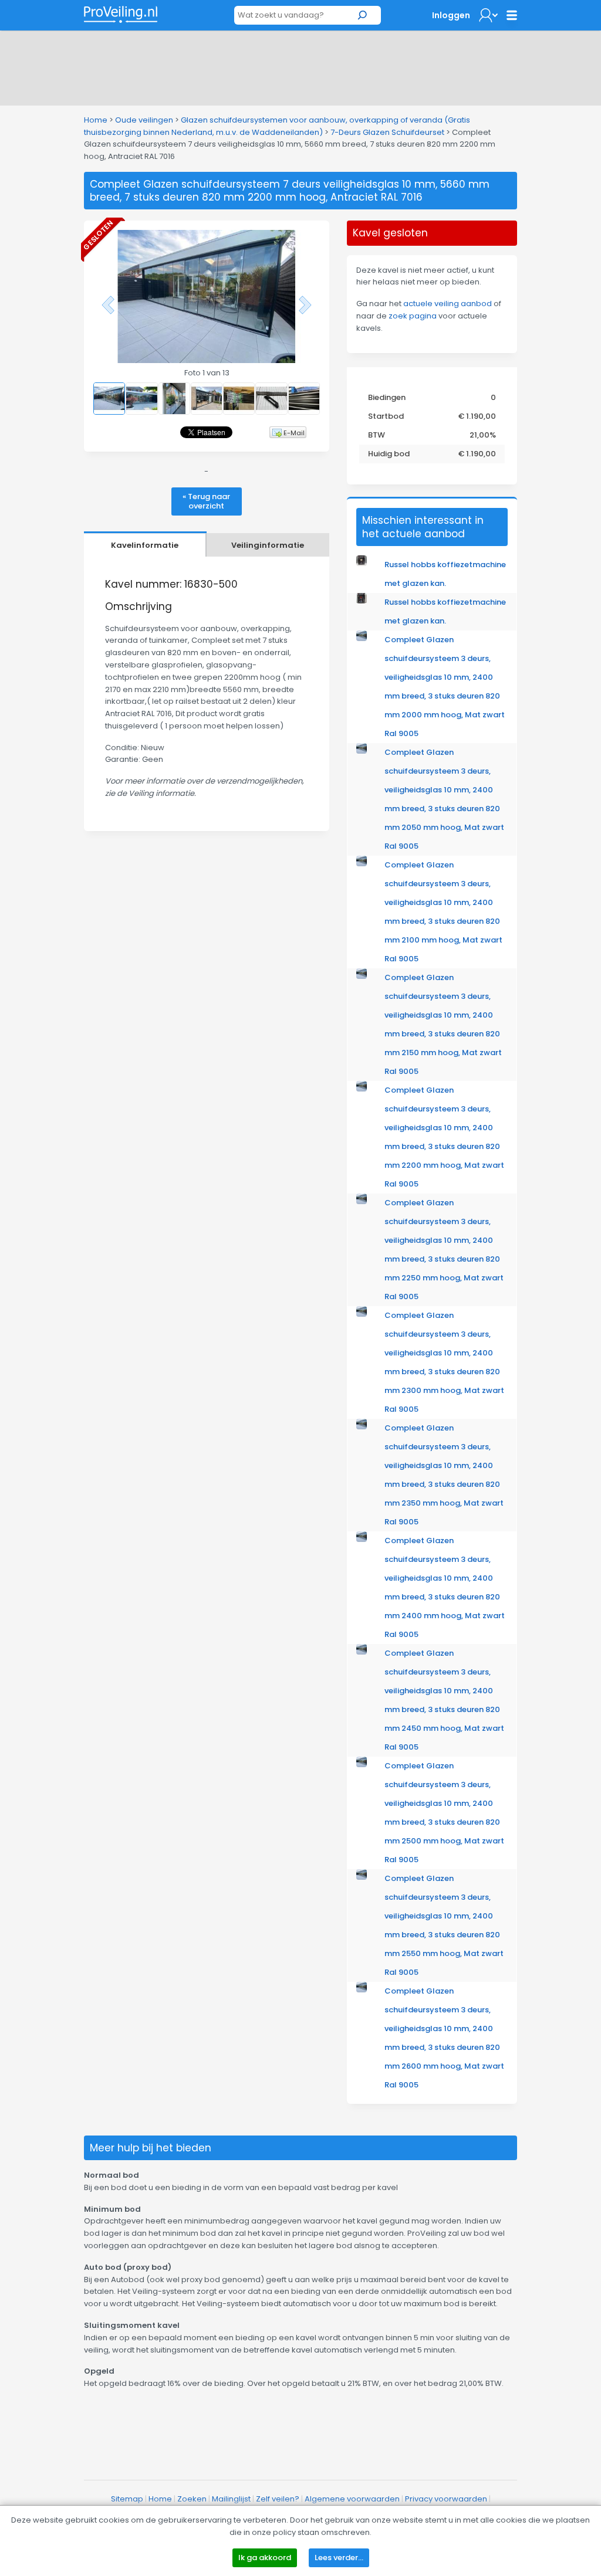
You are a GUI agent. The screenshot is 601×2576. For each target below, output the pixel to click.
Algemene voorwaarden (352, 2499)
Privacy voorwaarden (446, 2499)
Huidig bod (389, 454)
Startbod (386, 416)
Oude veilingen (144, 120)
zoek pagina (413, 316)
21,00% (483, 435)
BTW (377, 435)
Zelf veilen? (278, 2499)
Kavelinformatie (145, 545)
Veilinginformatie (268, 545)
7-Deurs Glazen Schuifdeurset (387, 132)
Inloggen (451, 15)
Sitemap (127, 2499)
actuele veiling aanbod (448, 304)
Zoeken (192, 2499)
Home (96, 120)
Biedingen (387, 397)
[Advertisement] (300, 66)
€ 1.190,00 (477, 416)
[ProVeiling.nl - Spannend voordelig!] (121, 14)
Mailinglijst (231, 2499)
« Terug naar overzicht (206, 501)
